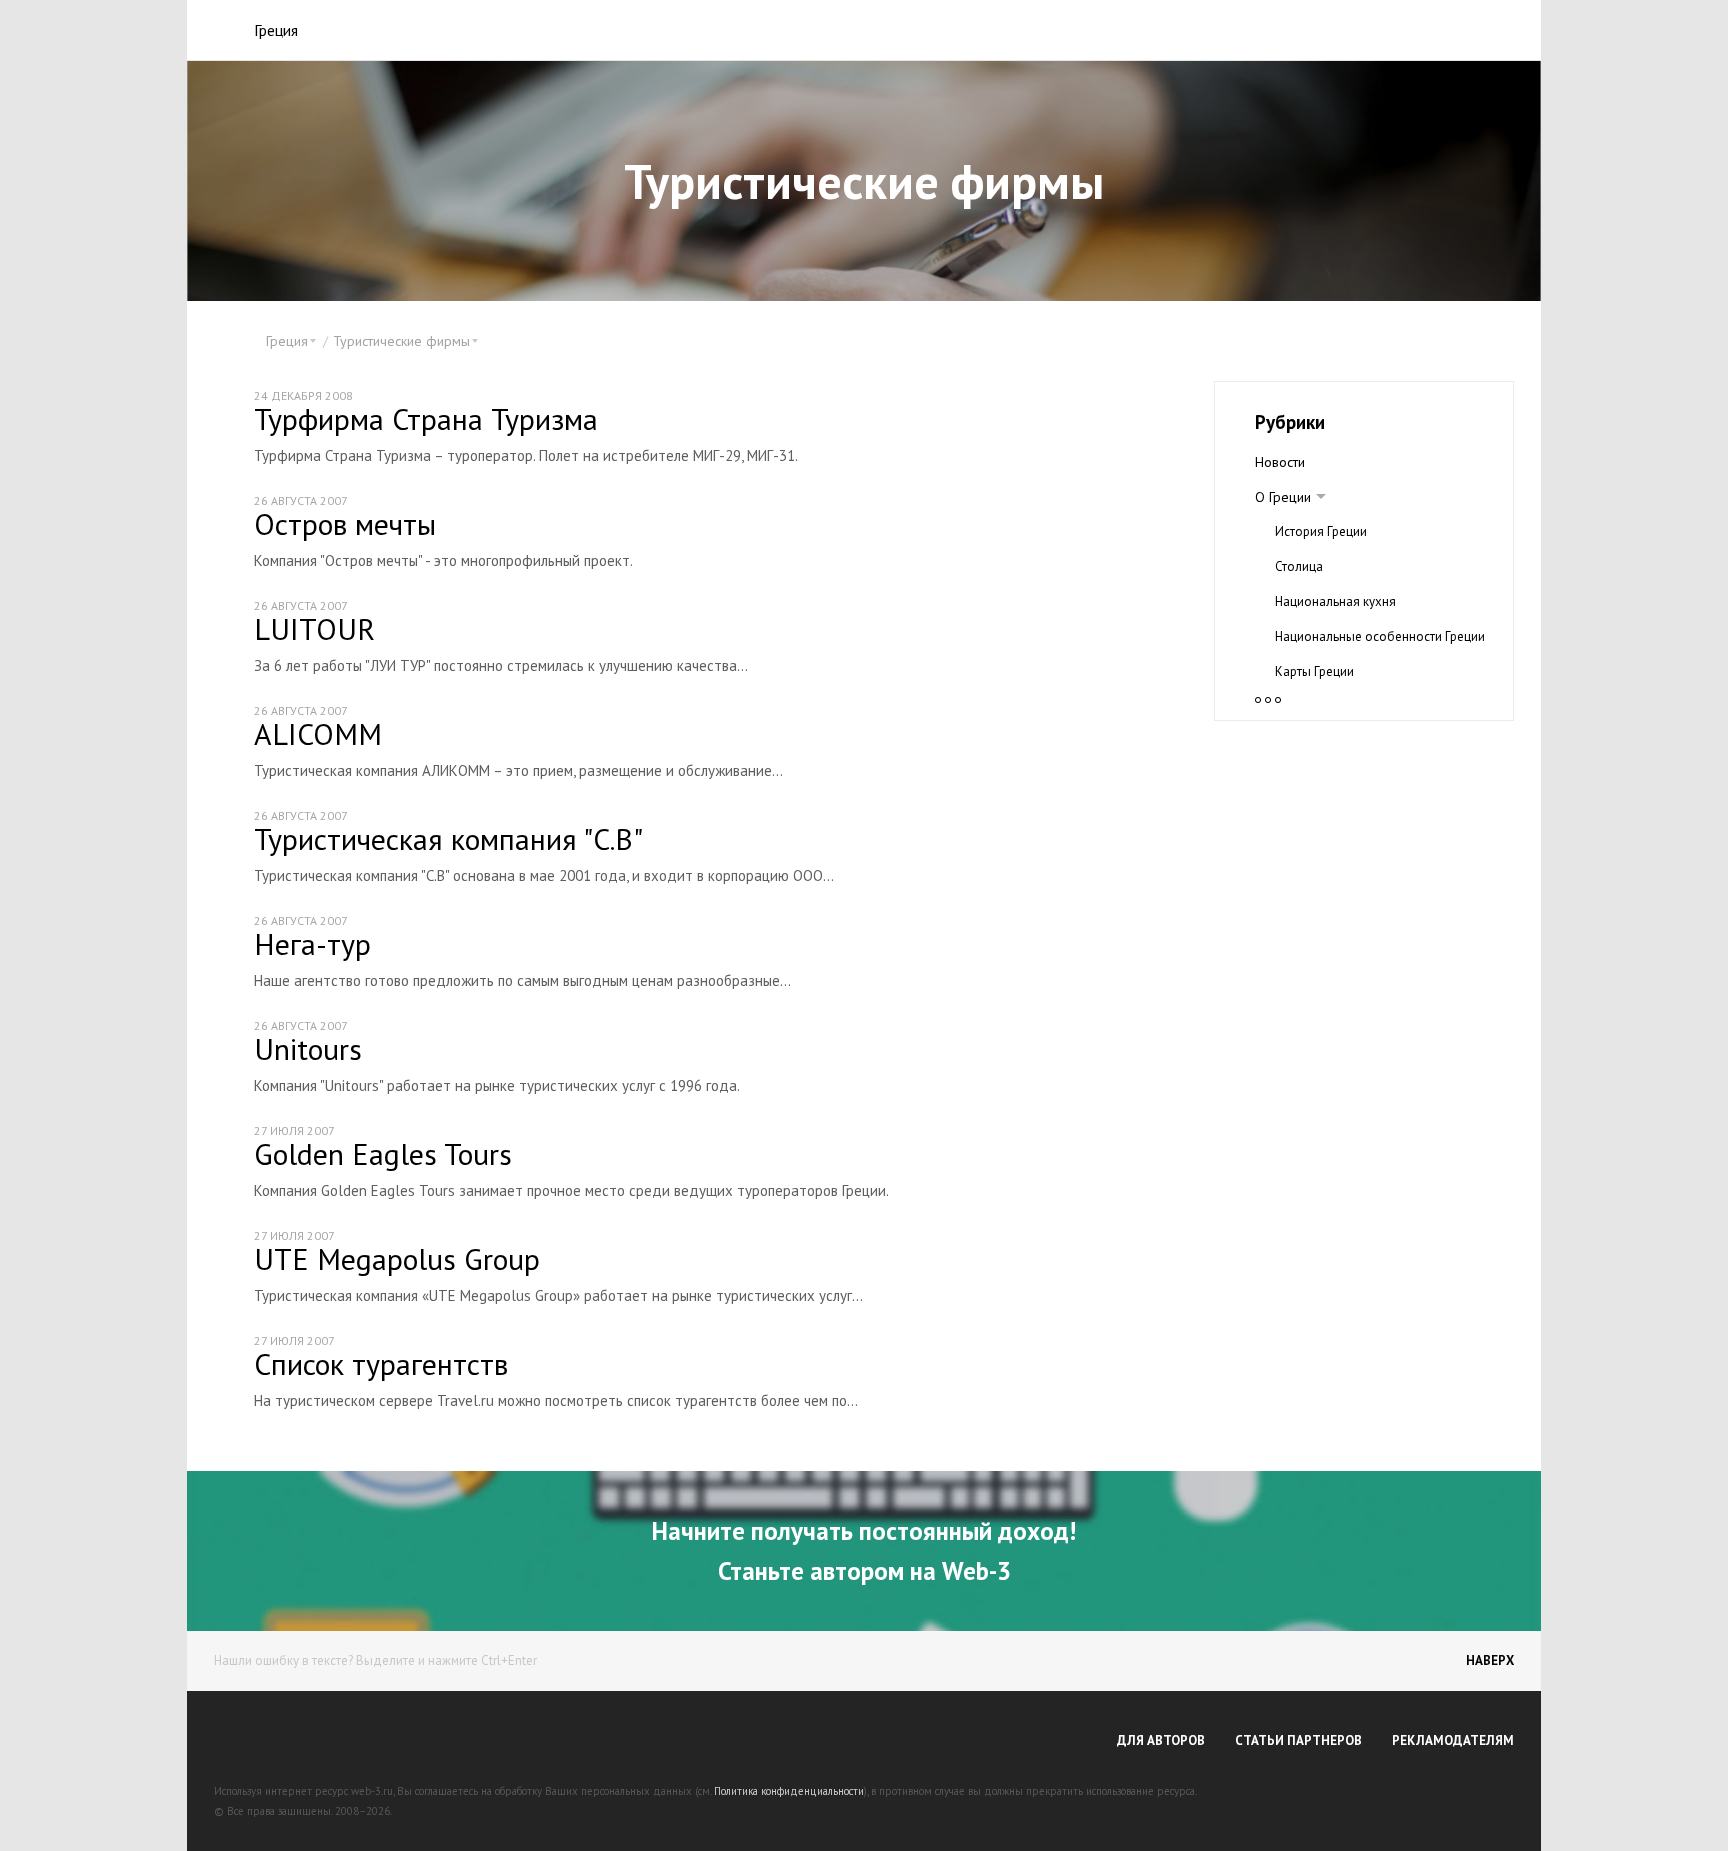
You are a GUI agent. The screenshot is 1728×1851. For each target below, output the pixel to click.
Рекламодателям (1453, 1740)
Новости (1280, 462)
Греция (276, 30)
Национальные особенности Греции (1380, 636)
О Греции (1283, 497)
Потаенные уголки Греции (1350, 706)
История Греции (1321, 531)
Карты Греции (1314, 671)
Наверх (1490, 1660)
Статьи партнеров (1298, 1740)
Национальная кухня (1335, 601)
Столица (1299, 566)
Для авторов (1161, 1740)
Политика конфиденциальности (789, 1791)
